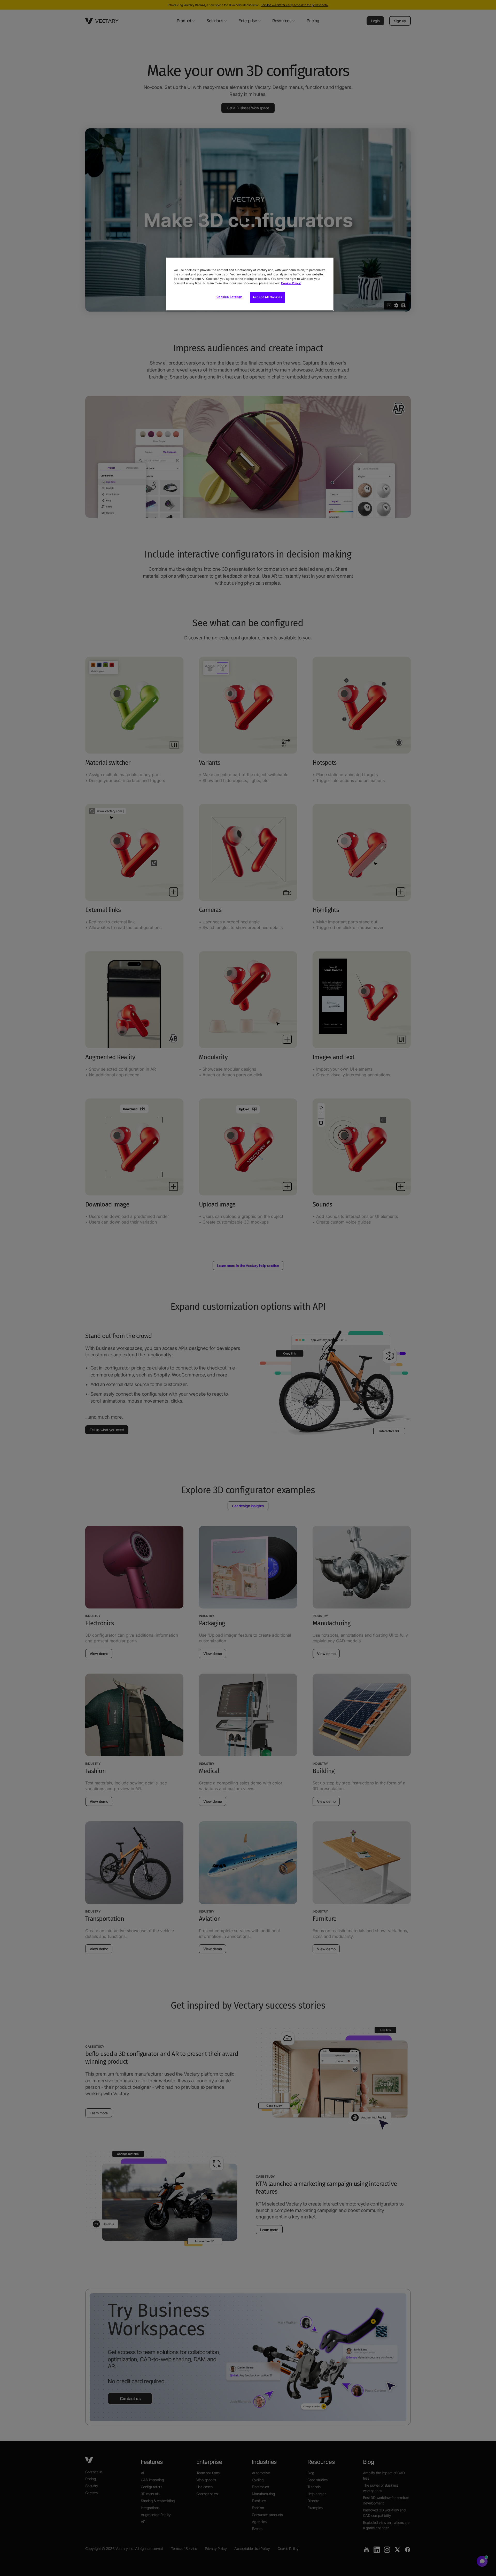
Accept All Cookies (267, 297)
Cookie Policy (291, 283)
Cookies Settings (230, 297)
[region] (250, 284)
